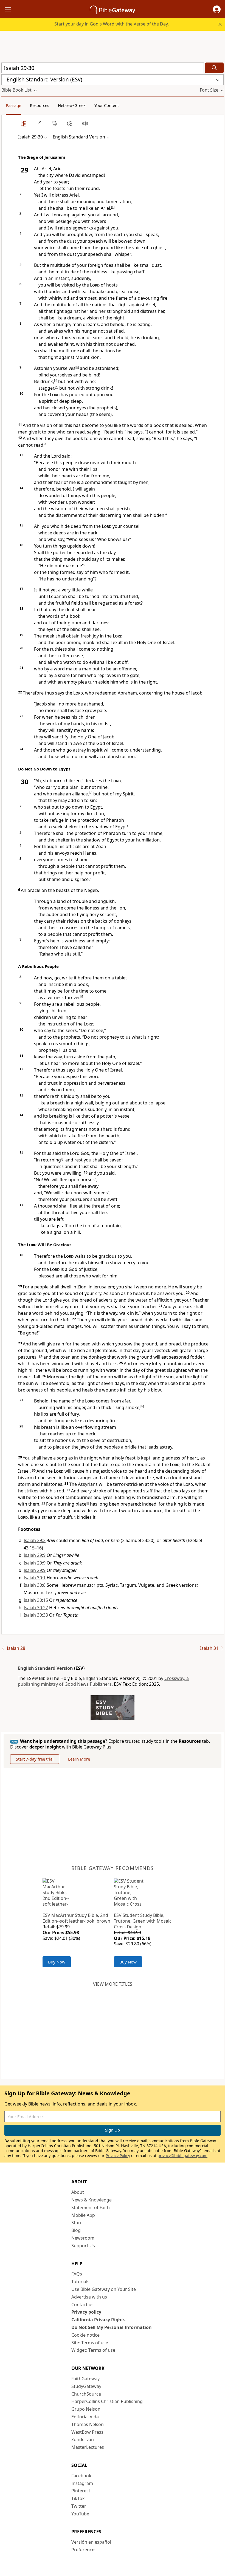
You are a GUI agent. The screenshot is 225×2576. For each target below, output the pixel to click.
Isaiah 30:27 (36, 1608)
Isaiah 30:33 (36, 1615)
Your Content (107, 105)
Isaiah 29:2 (35, 1540)
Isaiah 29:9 (35, 1555)
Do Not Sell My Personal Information (112, 2327)
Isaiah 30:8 (35, 1585)
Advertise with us (89, 2297)
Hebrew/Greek (72, 105)
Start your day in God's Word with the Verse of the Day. (112, 24)
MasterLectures (88, 2447)
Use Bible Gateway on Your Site (104, 2289)
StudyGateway (86, 2386)
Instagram (82, 2483)
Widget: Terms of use (93, 2350)
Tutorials (80, 2282)
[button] (217, 9)
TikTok (78, 2498)
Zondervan (83, 2439)
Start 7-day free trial (35, 1759)
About (78, 2192)
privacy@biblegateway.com (182, 2156)
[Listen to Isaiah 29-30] (85, 123)
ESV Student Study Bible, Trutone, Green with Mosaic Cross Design (143, 1921)
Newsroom (83, 2238)
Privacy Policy (118, 2156)
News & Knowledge (92, 2200)
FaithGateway (85, 2379)
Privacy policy (86, 2312)
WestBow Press (87, 2432)
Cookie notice (85, 2335)
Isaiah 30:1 (35, 1578)
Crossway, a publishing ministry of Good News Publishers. (103, 1681)
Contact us (82, 2305)
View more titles (113, 1984)
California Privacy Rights (98, 2320)
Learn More (79, 1759)
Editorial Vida (85, 2417)
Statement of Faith (91, 2207)
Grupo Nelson (86, 2409)
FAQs (77, 2274)
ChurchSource (86, 2394)
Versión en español (91, 2542)
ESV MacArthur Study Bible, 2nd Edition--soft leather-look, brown (76, 1918)
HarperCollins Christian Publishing (107, 2401)
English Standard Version (45, 1668)
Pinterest (81, 2491)
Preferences (84, 2550)
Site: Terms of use (90, 2343)
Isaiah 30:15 (36, 1600)
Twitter (79, 2506)
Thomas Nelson (88, 2424)
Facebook (81, 2476)
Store (77, 2223)
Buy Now (57, 1962)
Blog (76, 2230)
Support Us (83, 2246)
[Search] (214, 68)
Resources (40, 105)
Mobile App (83, 2215)
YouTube (80, 2514)
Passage (13, 105)
